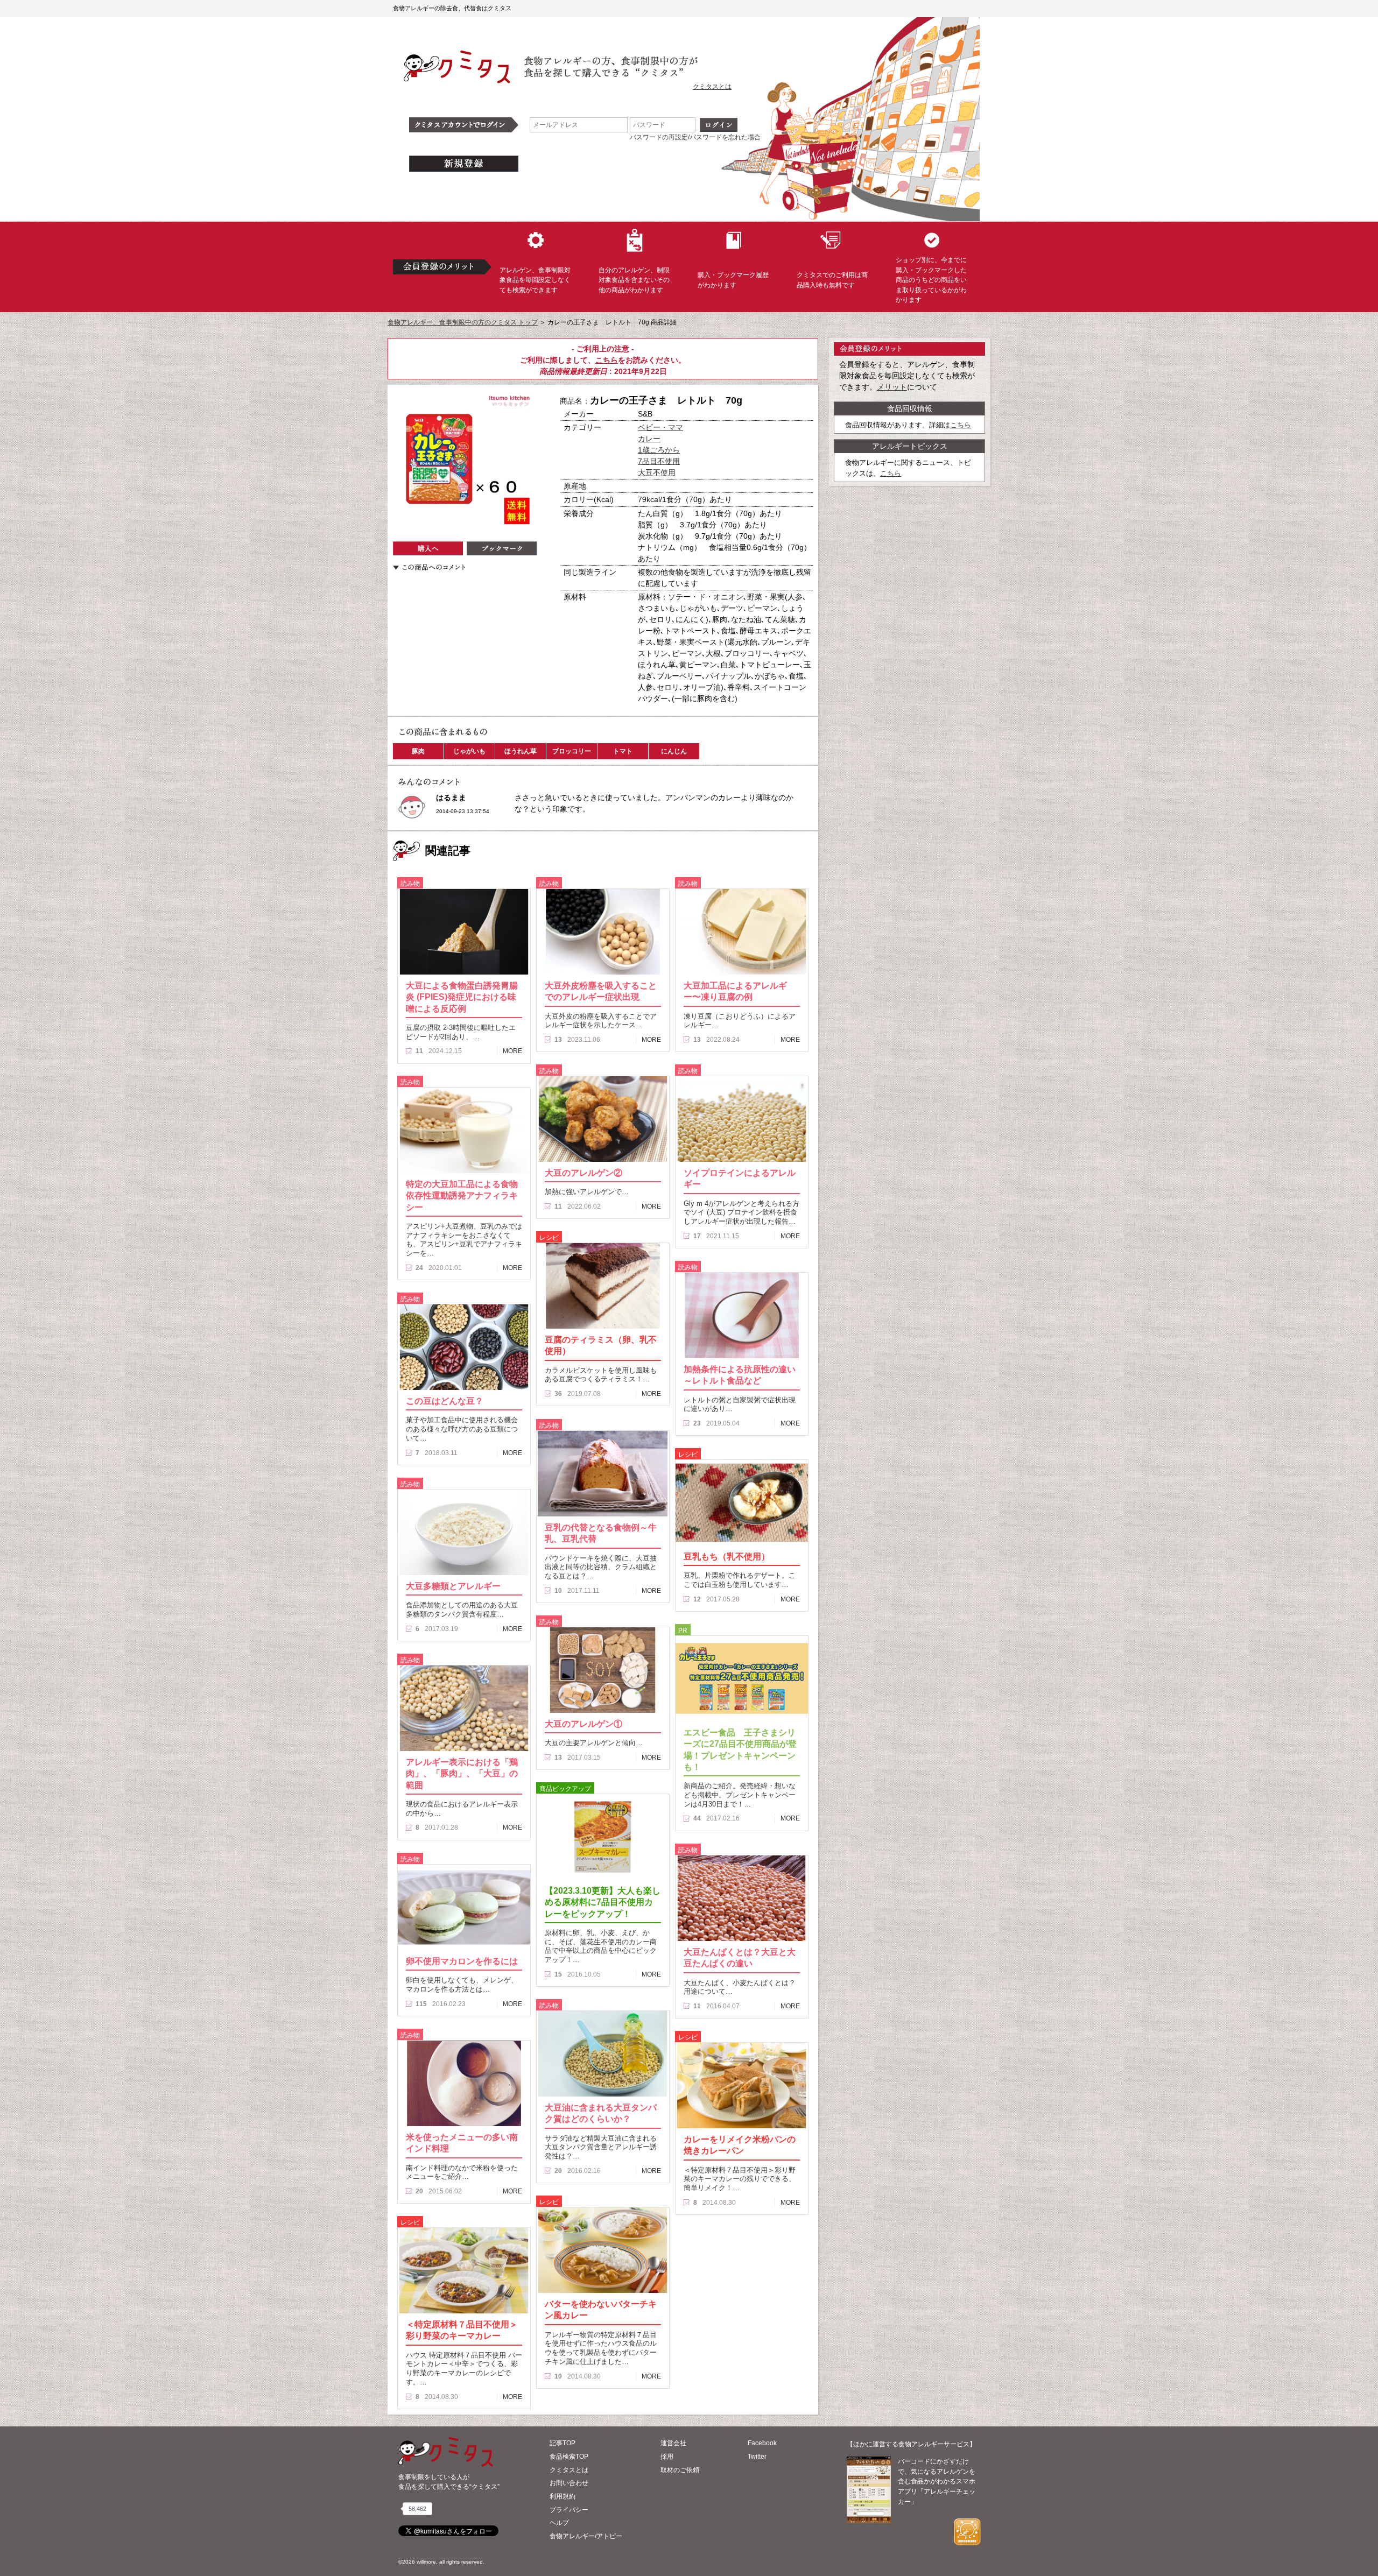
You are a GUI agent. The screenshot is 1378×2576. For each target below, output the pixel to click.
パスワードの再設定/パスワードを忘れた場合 (695, 137)
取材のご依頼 (680, 2470)
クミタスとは (712, 87)
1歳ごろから (659, 450)
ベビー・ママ (660, 427)
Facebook (762, 2443)
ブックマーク (502, 548)
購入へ (428, 548)
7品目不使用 (659, 461)
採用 (667, 2457)
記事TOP (563, 2443)
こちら (607, 360)
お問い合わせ (569, 2483)
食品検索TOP (569, 2457)
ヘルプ (559, 2523)
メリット (892, 387)
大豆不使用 (657, 472)
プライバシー (569, 2510)
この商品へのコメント (429, 567)
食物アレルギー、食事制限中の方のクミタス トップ (463, 322)
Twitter (757, 2457)
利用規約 (563, 2496)
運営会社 (673, 2443)
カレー (649, 439)
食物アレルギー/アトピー (586, 2536)
